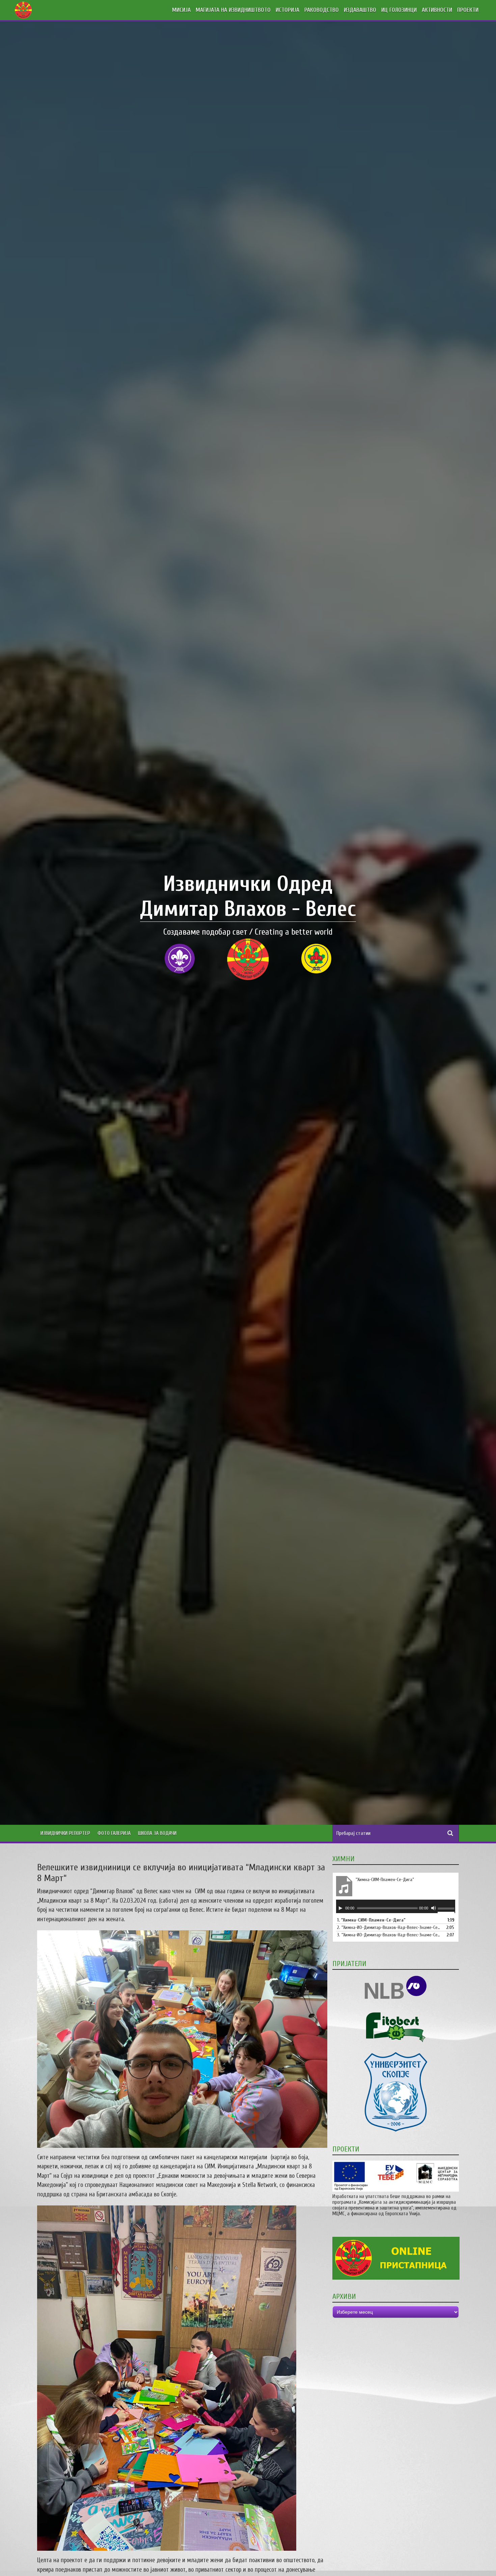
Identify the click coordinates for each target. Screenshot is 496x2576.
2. (389, 1927)
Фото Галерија (114, 1833)
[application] (396, 1906)
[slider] (446, 1909)
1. (371, 1920)
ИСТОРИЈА (287, 10)
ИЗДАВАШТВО (360, 10)
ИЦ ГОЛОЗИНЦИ (399, 10)
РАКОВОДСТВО (322, 10)
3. (389, 1935)
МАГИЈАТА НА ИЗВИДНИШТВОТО (233, 10)
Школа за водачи (157, 1833)
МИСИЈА (181, 10)
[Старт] (340, 1908)
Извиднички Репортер (65, 1833)
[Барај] (450, 1833)
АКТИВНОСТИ (437, 10)
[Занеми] (434, 1908)
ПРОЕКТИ (468, 10)
